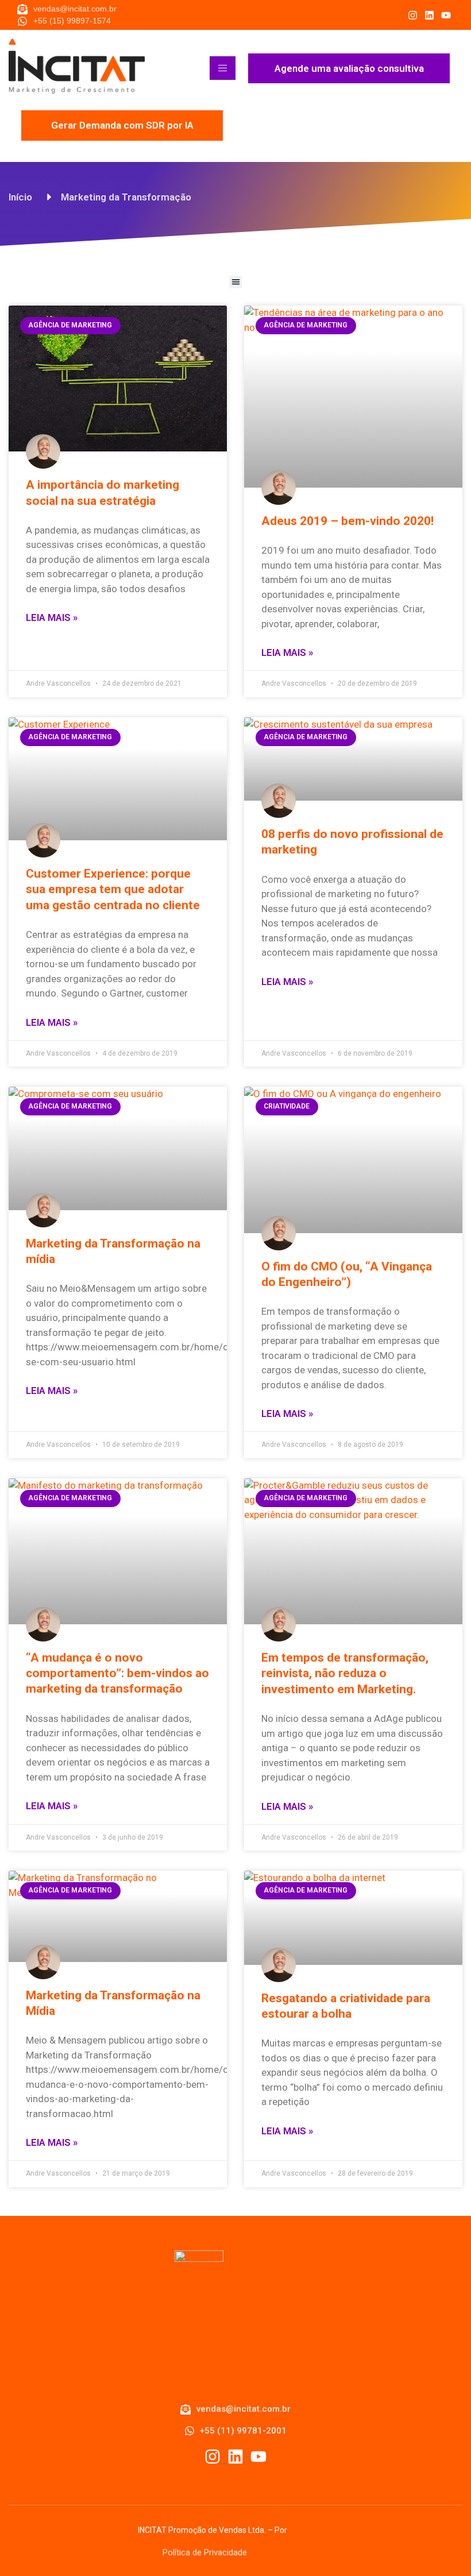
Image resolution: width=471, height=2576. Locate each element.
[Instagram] (413, 15)
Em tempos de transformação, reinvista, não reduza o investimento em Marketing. (345, 1673)
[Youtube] (446, 15)
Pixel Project (311, 2530)
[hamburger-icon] (223, 68)
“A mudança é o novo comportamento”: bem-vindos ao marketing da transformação (117, 1673)
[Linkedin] (429, 15)
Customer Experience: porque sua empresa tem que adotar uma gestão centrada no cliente (113, 889)
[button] (236, 282)
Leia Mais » (52, 617)
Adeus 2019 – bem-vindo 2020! (348, 521)
